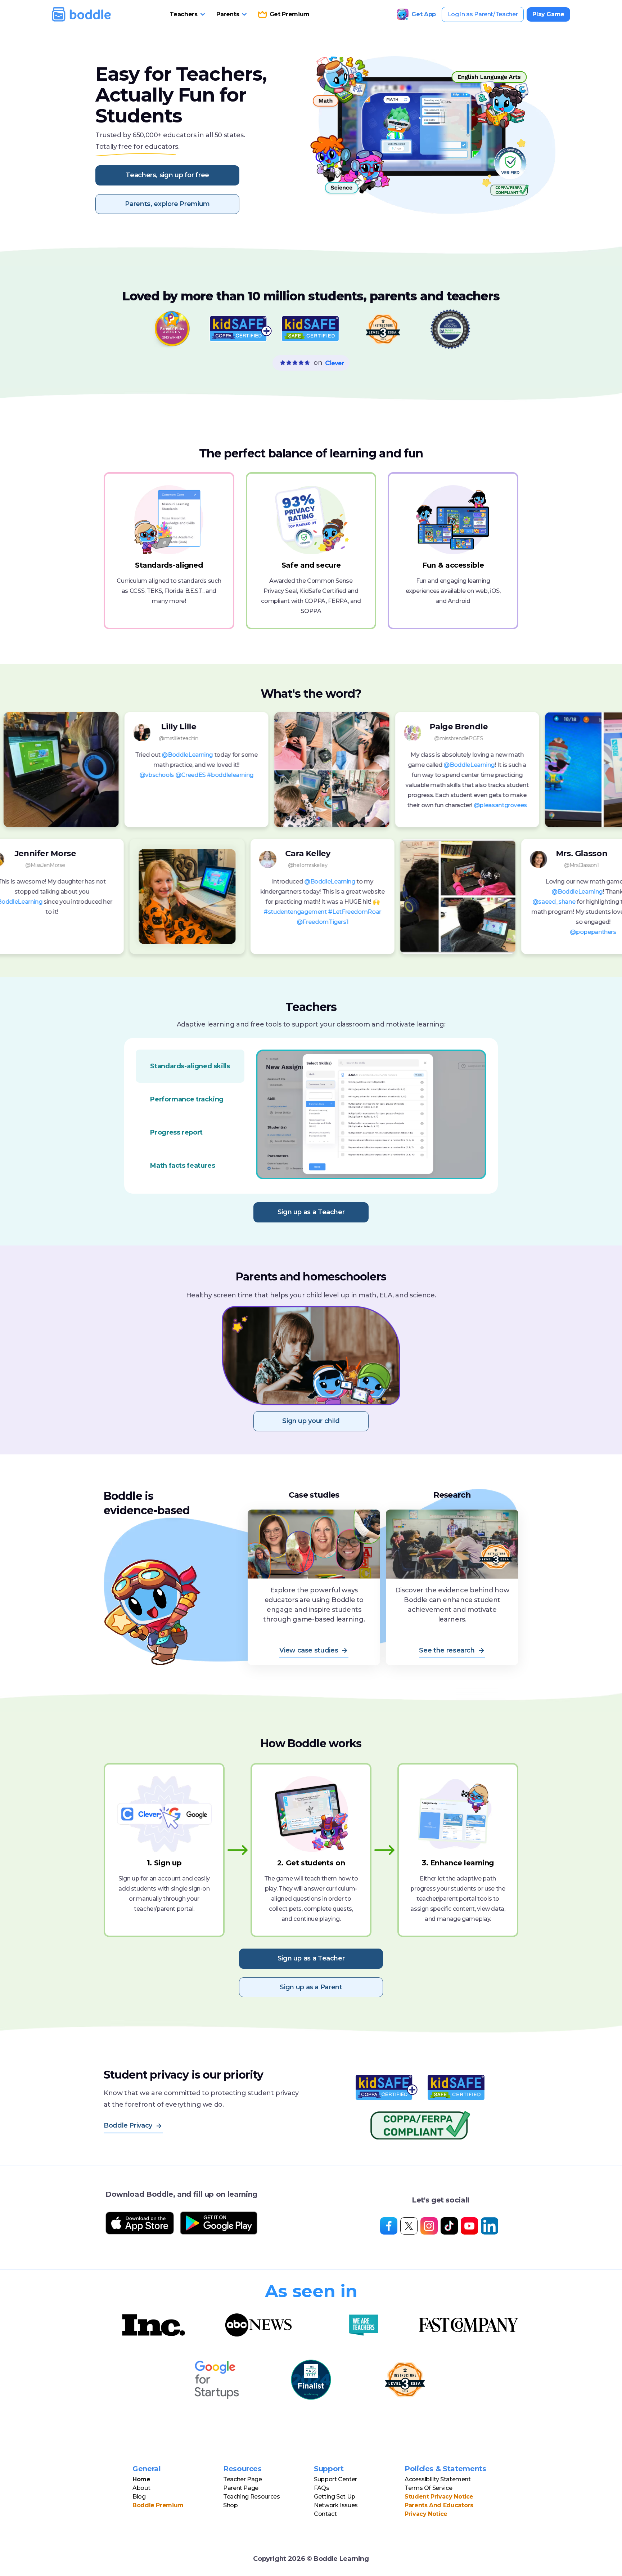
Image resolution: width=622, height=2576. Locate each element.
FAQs (322, 2488)
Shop (231, 2505)
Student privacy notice (439, 2497)
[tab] (190, 1066)
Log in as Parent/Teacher (483, 14)
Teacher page (243, 2479)
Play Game (548, 14)
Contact (325, 2514)
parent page (241, 2488)
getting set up (335, 2497)
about (141, 2488)
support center (335, 2479)
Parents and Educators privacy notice (439, 2510)
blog (139, 2497)
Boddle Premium (158, 2505)
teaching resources (252, 2497)
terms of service (428, 2488)
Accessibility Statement (438, 2479)
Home (141, 2479)
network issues (336, 2505)
